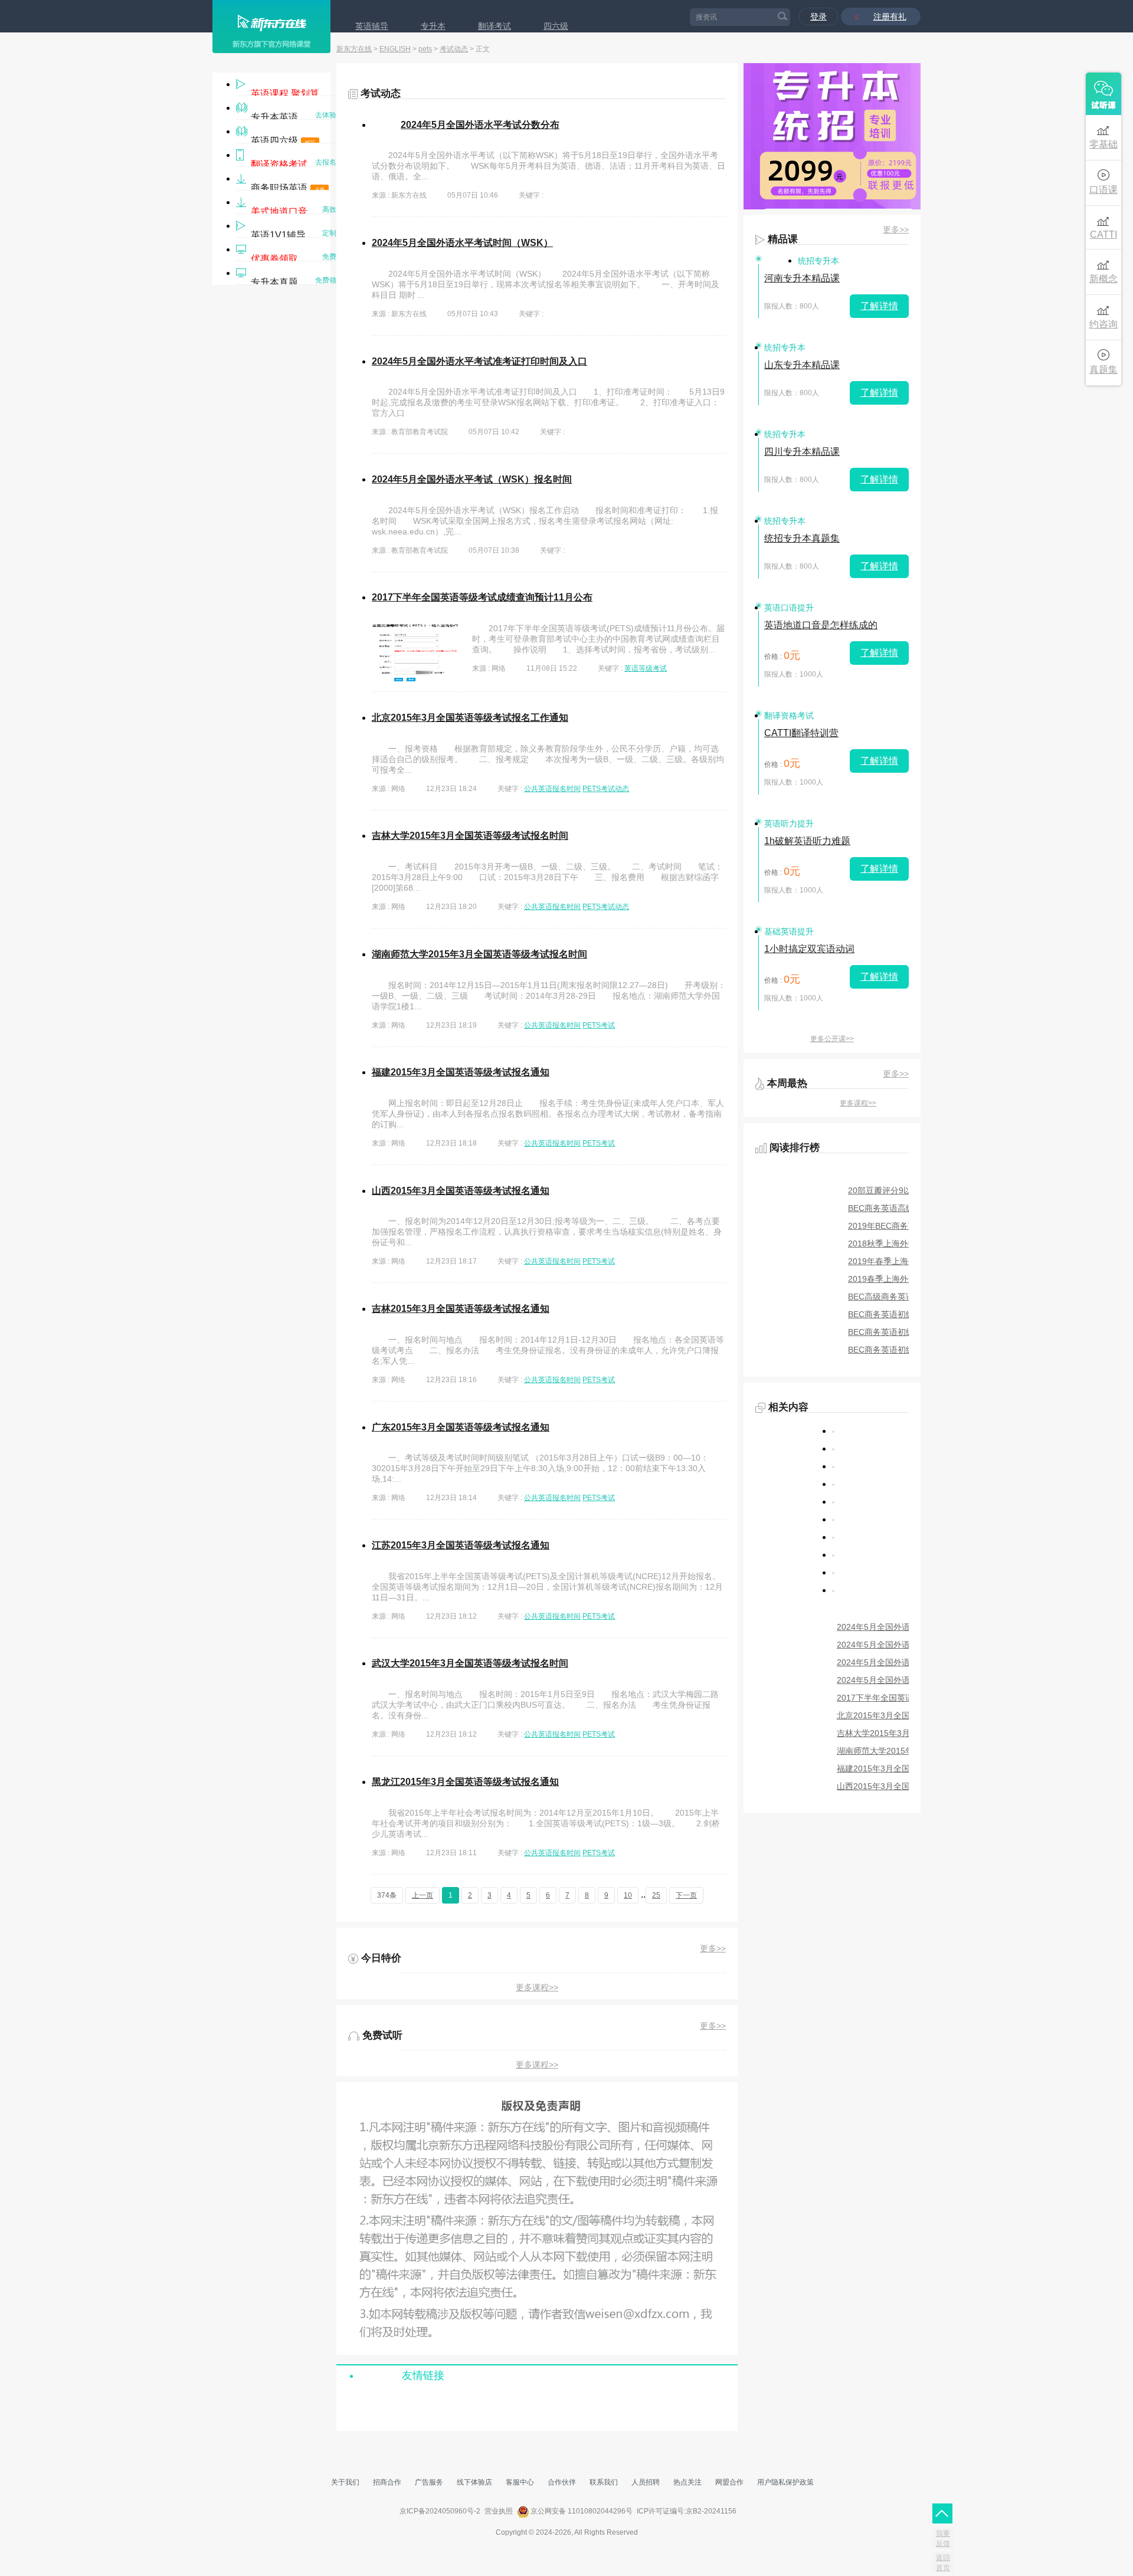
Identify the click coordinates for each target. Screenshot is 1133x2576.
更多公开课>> (832, 1039)
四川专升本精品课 (802, 452)
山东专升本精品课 (802, 365)
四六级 (556, 26)
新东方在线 (354, 49)
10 (628, 1895)
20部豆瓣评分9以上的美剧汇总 (905, 1190)
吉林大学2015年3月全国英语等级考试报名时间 (470, 836)
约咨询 (1103, 324)
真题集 (1103, 370)
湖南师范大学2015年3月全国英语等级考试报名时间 (479, 954)
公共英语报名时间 (552, 789)
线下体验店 (474, 2482)
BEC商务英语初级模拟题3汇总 (904, 1314)
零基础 (1103, 144)
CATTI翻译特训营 (801, 733)
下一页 (686, 1895)
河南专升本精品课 (802, 278)
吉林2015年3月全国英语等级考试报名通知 (461, 1309)
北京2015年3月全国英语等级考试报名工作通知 (470, 718)
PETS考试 (599, 1025)
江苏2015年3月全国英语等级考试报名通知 (461, 1545)
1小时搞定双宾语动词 (809, 949)
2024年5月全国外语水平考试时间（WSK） (462, 243)
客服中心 (520, 2482)
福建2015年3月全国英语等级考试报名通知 (461, 1072)
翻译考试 (495, 26)
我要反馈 (943, 2539)
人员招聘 (646, 2482)
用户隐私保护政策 (785, 2482)
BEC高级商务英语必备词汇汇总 (906, 1297)
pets (425, 49)
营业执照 (499, 2511)
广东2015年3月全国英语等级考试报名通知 (461, 1427)
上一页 (423, 1895)
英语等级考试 (646, 668)
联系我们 (604, 2482)
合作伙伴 (562, 2482)
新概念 (1103, 279)
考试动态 (454, 49)
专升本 (433, 26)
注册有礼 (890, 17)
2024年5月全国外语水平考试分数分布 (480, 125)
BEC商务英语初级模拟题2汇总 (904, 1332)
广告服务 (429, 2482)
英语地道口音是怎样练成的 (821, 625)
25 (656, 1895)
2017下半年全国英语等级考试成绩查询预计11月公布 (482, 597)
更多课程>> (537, 1987)
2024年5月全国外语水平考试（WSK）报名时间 (472, 479)
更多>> (713, 1948)
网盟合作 (729, 2482)
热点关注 (687, 2482)
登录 (818, 17)
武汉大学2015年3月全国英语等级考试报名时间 (470, 1663)
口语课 (1103, 190)
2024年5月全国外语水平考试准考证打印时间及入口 (479, 361)
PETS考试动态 (606, 789)
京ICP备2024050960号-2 (440, 2511)
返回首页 (943, 2563)
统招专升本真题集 (802, 538)
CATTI (1103, 234)
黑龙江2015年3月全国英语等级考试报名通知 (465, 1782)
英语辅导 (372, 26)
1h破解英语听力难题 (807, 841)
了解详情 (879, 306)
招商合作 (387, 2482)
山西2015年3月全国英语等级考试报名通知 (461, 1191)
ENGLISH (395, 49)
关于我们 (345, 2482)
